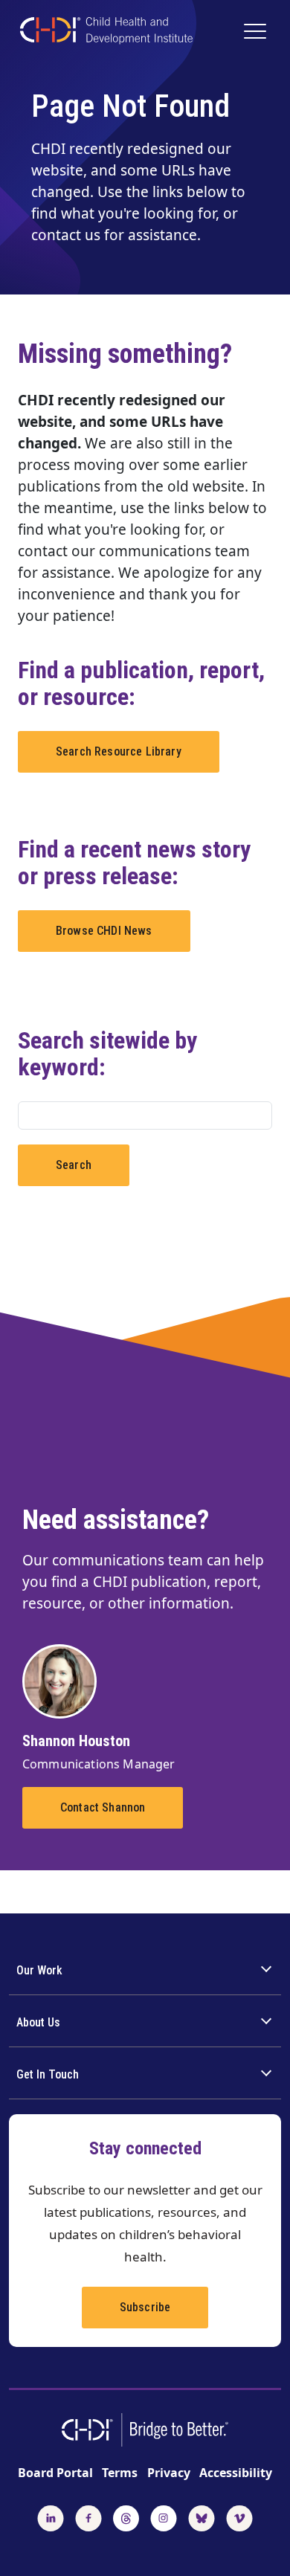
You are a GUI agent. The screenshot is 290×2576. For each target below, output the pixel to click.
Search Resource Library (119, 751)
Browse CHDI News (104, 931)
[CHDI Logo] (106, 32)
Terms (120, 2473)
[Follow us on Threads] (126, 2517)
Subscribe (145, 2307)
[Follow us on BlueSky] (202, 2517)
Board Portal (55, 2473)
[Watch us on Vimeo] (239, 2517)
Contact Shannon (103, 1807)
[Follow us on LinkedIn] (51, 2517)
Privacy (169, 2473)
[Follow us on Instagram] (164, 2517)
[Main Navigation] (257, 33)
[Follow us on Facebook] (88, 2517)
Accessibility (236, 2473)
